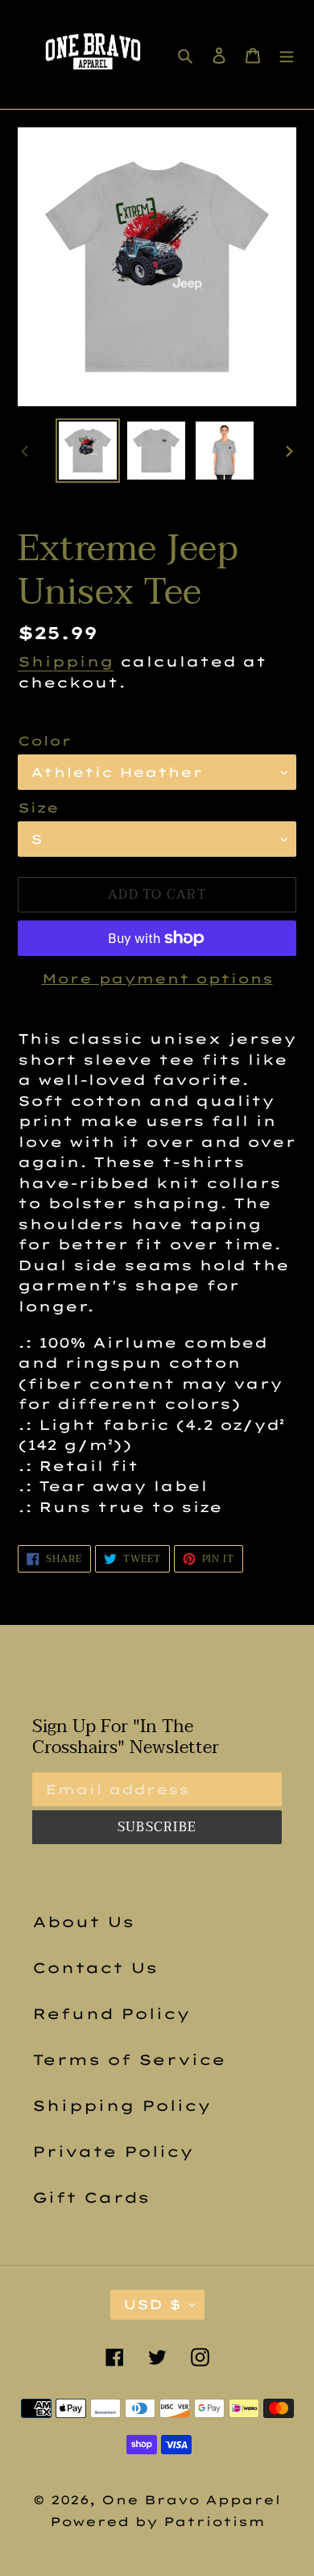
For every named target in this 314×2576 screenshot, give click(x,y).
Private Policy (113, 2152)
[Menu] (287, 54)
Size (38, 808)
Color (45, 741)
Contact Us (95, 1968)
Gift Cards (91, 2198)
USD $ (152, 2304)
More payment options (157, 978)
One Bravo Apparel (191, 2500)
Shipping (66, 661)
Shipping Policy (122, 2106)
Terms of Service (129, 2060)
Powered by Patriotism (157, 2522)
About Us (83, 1922)
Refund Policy (111, 2014)
